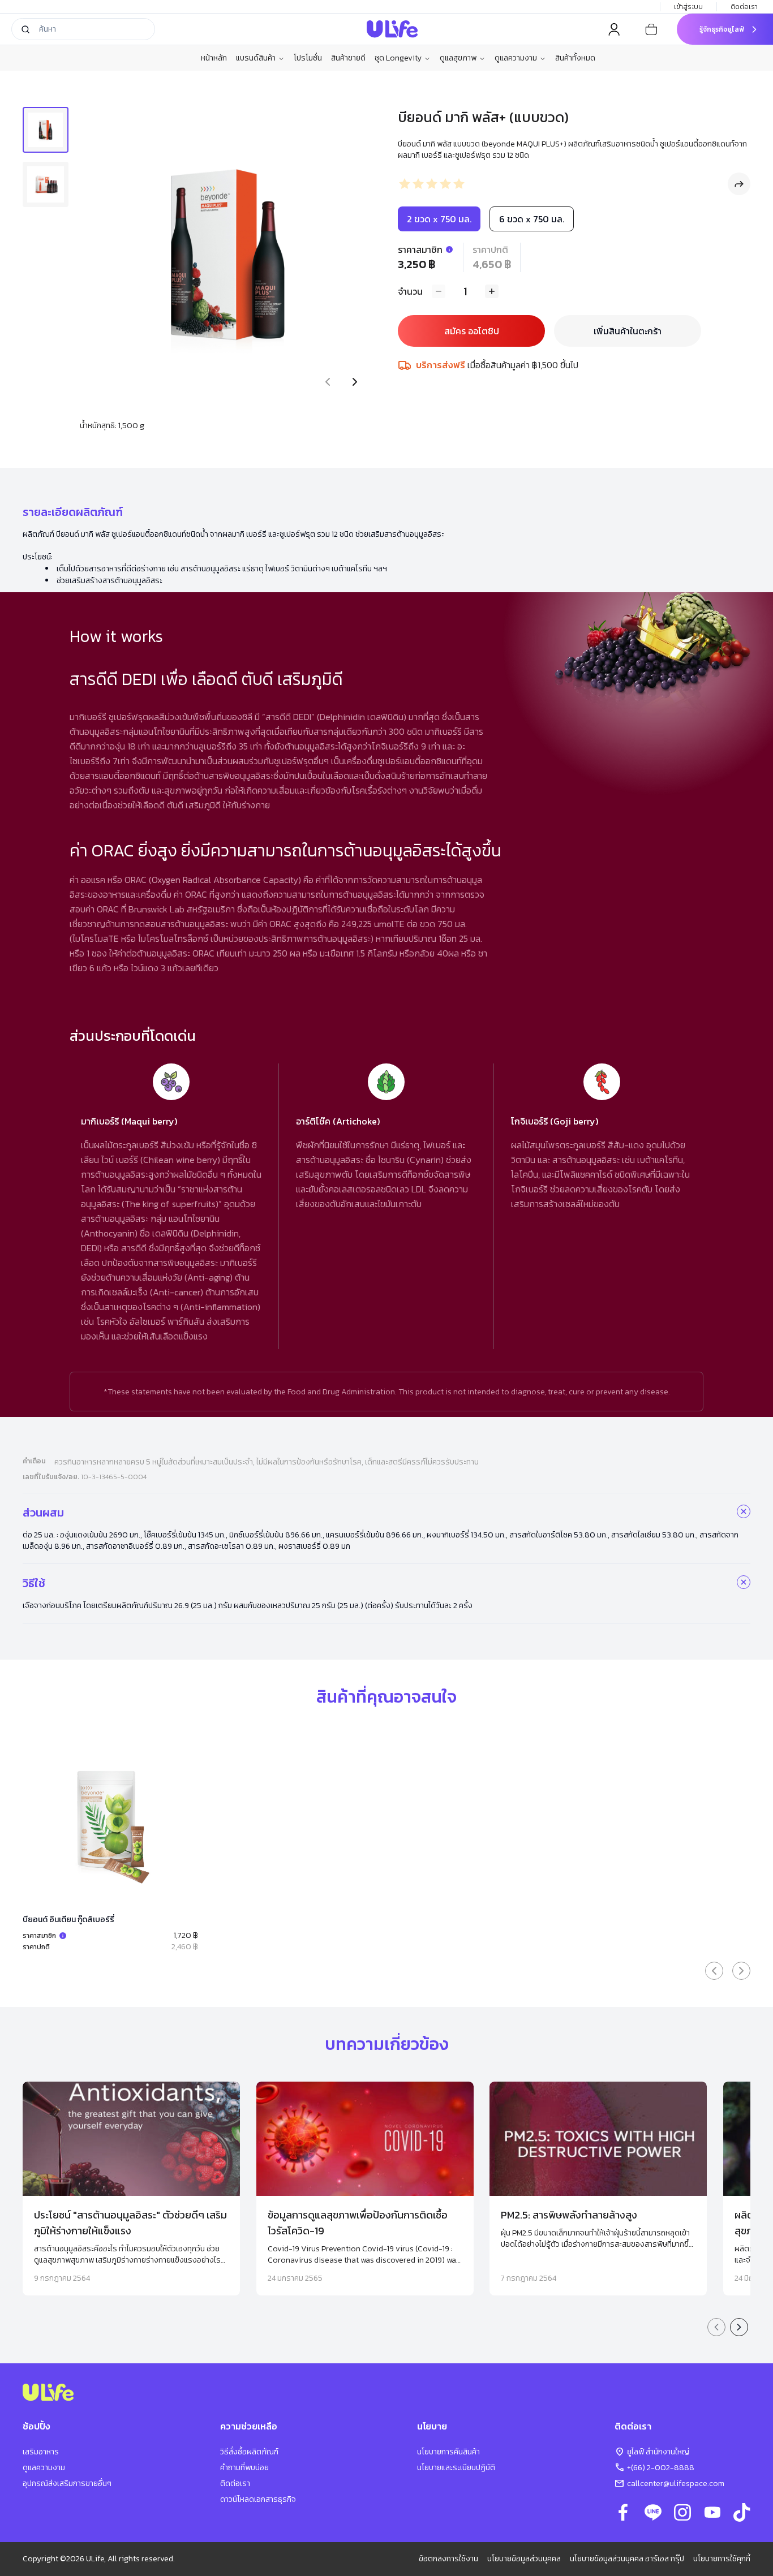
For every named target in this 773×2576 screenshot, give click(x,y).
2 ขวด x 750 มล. (439, 219)
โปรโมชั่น (308, 58)
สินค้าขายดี (348, 58)
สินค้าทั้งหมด (575, 58)
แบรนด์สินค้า (256, 58)
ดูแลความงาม (516, 58)
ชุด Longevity (398, 58)
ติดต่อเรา (744, 7)
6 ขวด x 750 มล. (532, 219)
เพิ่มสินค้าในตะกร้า (628, 331)
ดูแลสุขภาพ (458, 58)
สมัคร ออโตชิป (472, 331)
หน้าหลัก (214, 58)
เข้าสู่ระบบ (688, 7)
